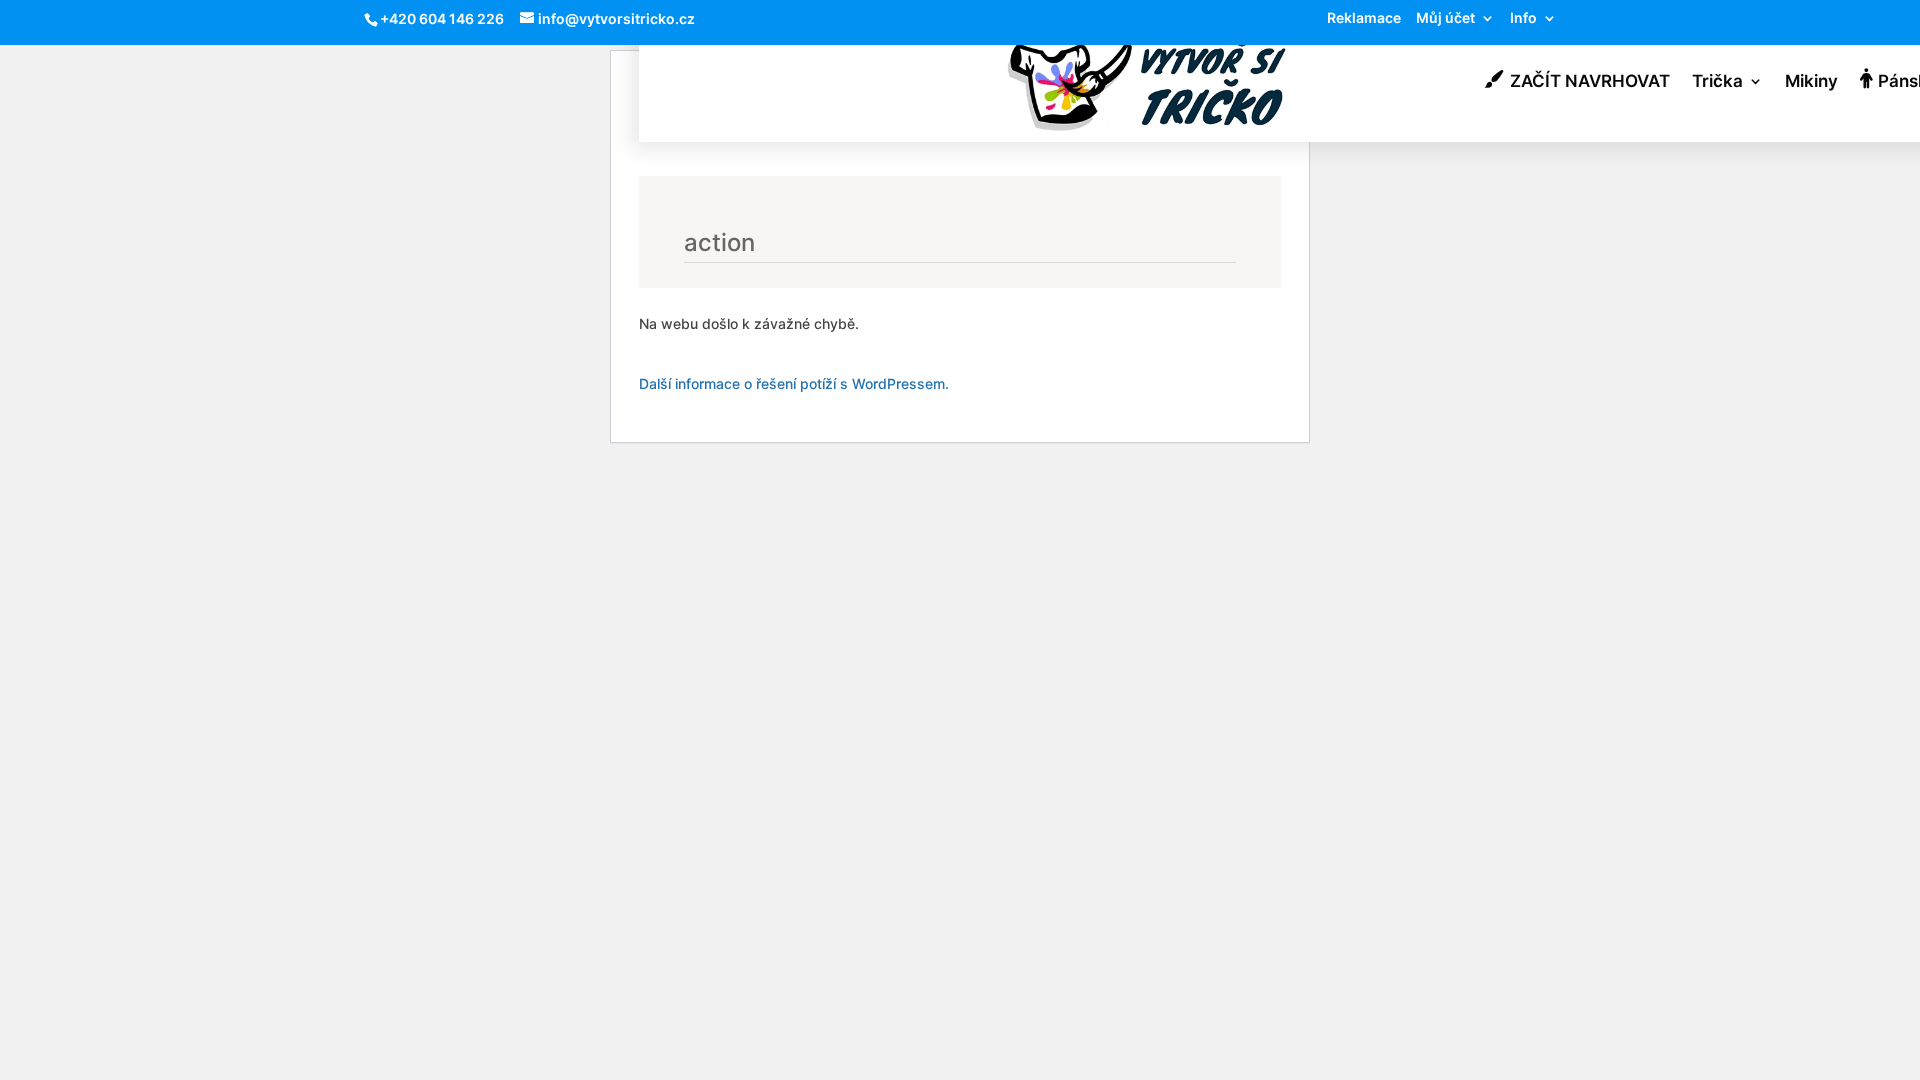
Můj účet (1445, 18)
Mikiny (1811, 82)
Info (1523, 18)
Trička (1717, 82)
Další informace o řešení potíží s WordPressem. (794, 383)
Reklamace (1364, 18)
